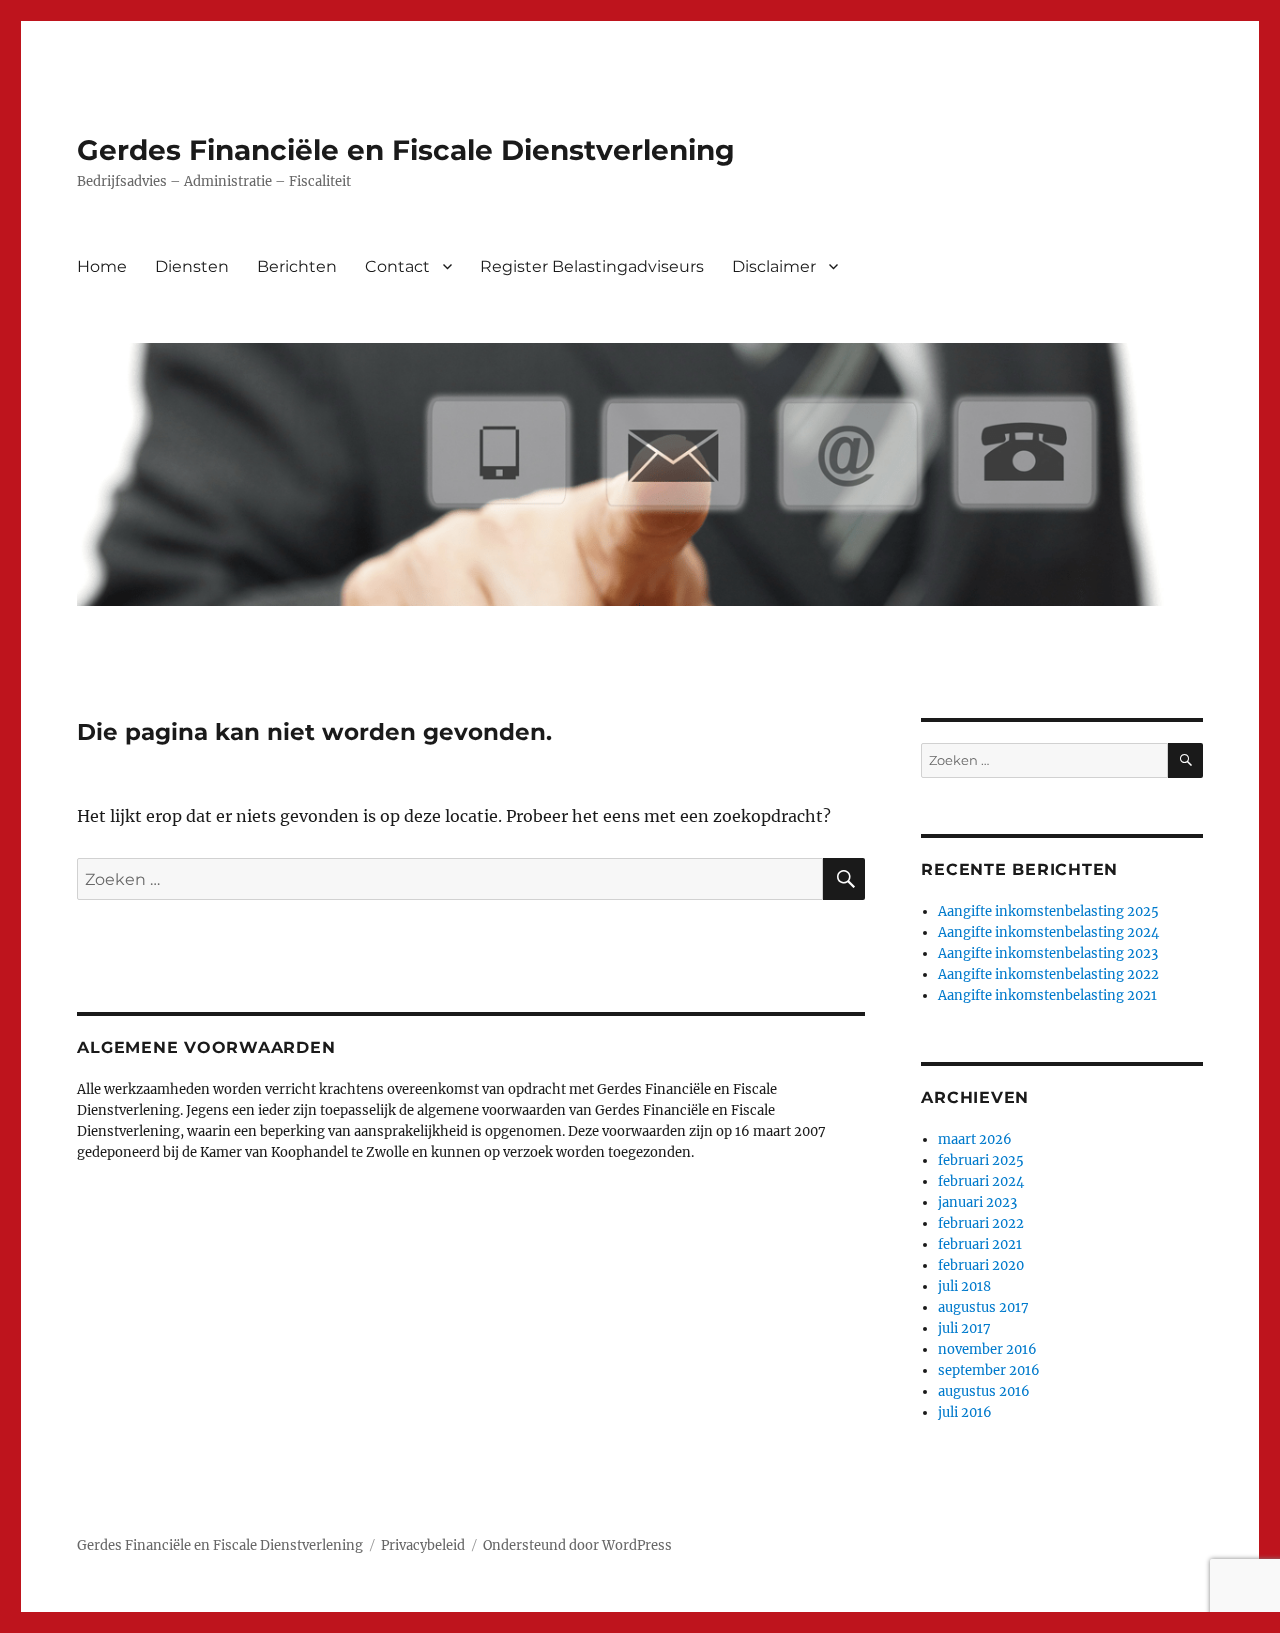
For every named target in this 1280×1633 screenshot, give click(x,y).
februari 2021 (980, 1244)
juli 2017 (964, 1328)
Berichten (297, 266)
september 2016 (989, 1370)
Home (102, 266)
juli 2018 (964, 1286)
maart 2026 (975, 1139)
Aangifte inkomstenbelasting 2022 (1048, 974)
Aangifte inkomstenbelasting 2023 (1048, 953)
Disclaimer (774, 266)
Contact (397, 266)
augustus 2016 (984, 1391)
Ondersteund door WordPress (577, 1545)
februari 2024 (981, 1181)
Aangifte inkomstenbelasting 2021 (1047, 995)
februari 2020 (981, 1265)
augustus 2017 (983, 1307)
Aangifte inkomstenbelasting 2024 (1048, 932)
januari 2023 (977, 1202)
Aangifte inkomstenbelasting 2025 (1048, 911)
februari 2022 (981, 1223)
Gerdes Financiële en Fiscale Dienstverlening (406, 150)
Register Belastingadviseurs (592, 266)
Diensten (192, 266)
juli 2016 (965, 1412)
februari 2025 (981, 1160)
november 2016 (987, 1349)
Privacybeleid (423, 1545)
